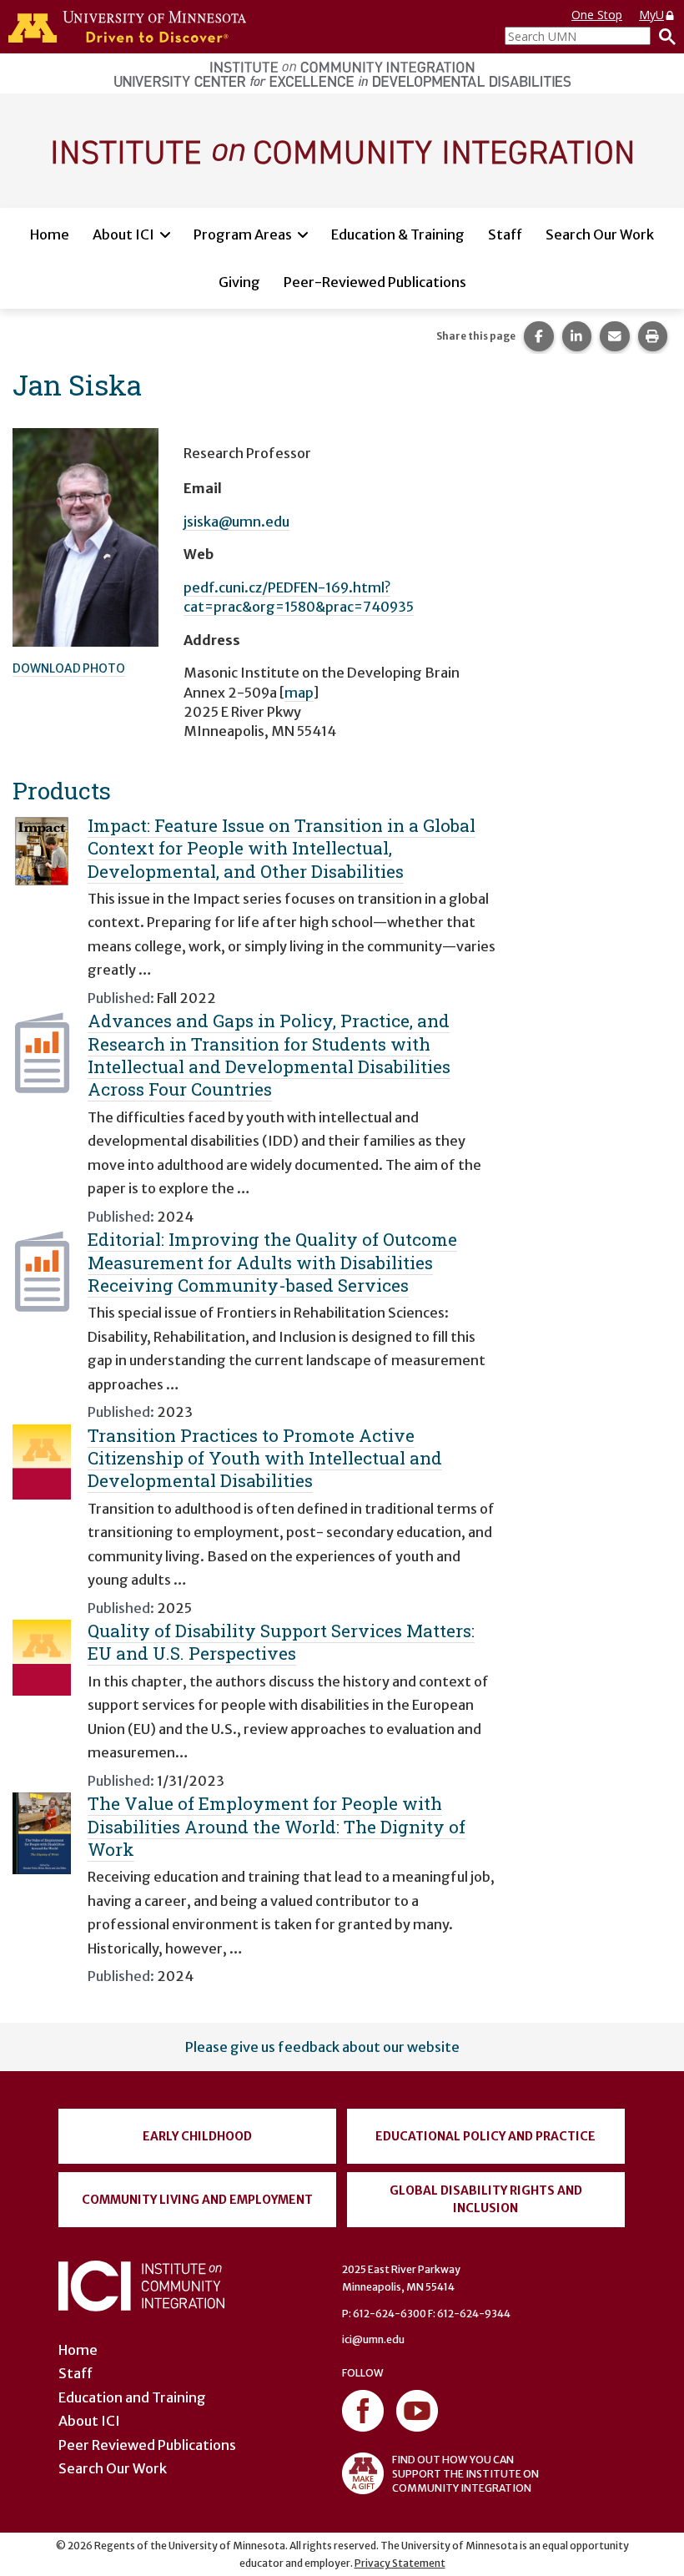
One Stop (597, 15)
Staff (505, 234)
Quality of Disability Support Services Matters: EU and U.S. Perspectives (281, 1642)
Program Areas (243, 234)
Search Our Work (600, 234)
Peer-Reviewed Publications (375, 282)
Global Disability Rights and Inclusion (486, 2199)
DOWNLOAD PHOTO (69, 668)
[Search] (663, 36)
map (299, 693)
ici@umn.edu (373, 2339)
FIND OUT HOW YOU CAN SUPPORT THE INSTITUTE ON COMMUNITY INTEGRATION (465, 2474)
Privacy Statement (400, 2563)
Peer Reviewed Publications (147, 2445)
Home (50, 234)
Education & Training (398, 234)
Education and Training (132, 2397)
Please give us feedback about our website (322, 2047)
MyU (651, 15)
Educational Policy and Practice (485, 2136)
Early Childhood (197, 2136)
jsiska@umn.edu (236, 522)
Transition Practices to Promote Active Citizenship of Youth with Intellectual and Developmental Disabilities (265, 1458)
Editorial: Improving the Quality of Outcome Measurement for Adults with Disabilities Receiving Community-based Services (272, 1262)
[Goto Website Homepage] (342, 149)
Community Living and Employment (197, 2200)
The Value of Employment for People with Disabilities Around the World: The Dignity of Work (277, 1826)
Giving (239, 282)
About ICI (123, 234)
